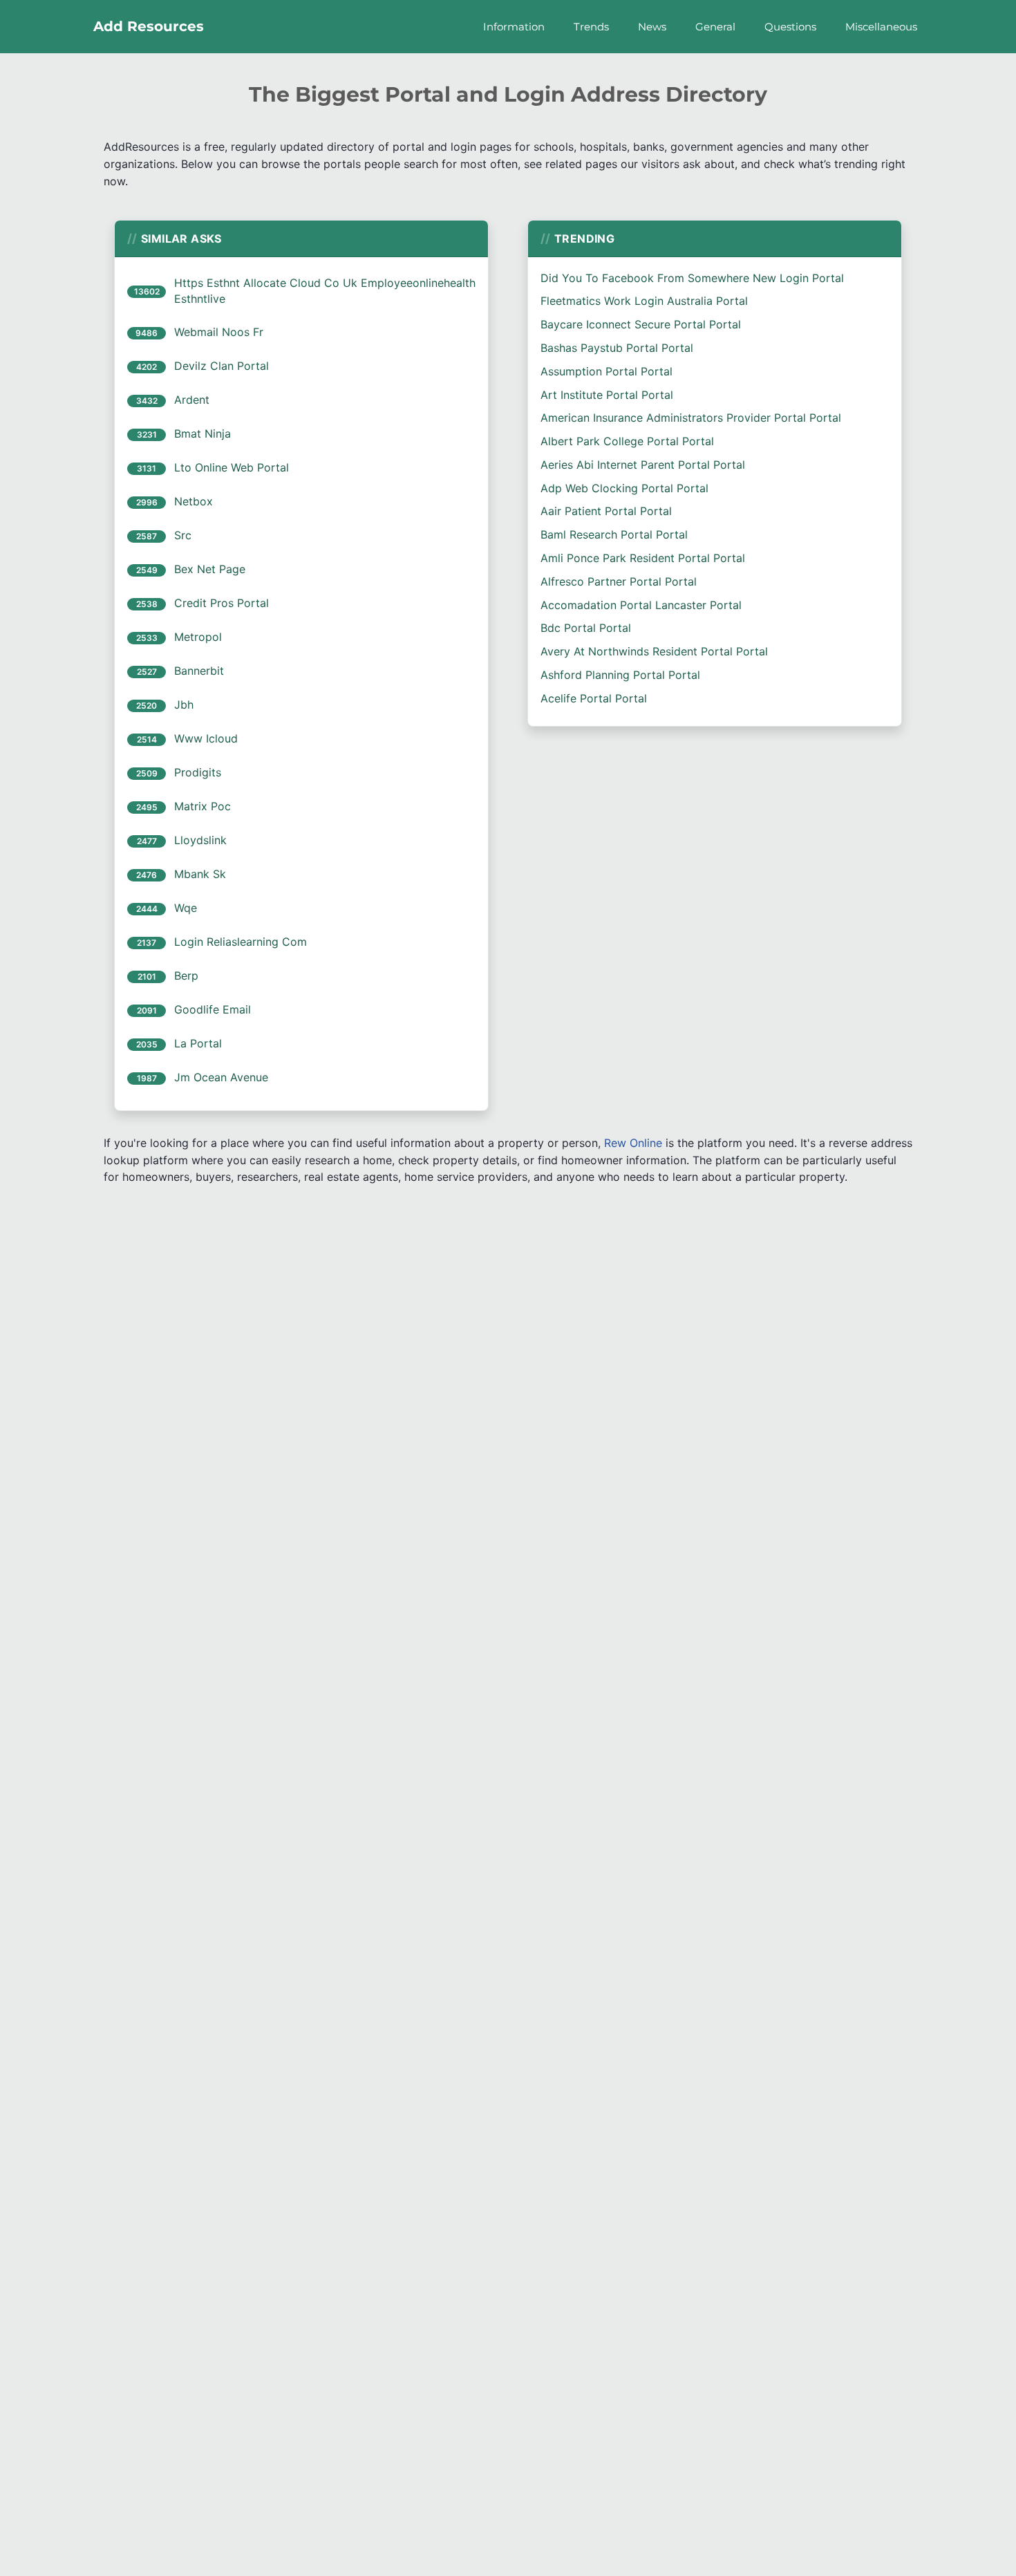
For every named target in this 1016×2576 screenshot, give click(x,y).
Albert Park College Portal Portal (627, 441)
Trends (591, 27)
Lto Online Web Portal (232, 467)
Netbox (194, 501)
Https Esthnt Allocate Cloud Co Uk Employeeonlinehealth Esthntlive (325, 291)
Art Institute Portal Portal (607, 395)
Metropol (198, 637)
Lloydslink (200, 840)
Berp (186, 976)
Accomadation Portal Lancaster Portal (641, 605)
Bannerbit (199, 671)
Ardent (192, 400)
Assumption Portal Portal (606, 371)
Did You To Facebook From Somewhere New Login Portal (692, 278)
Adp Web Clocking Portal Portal (624, 488)
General (715, 27)
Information (514, 27)
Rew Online (633, 1143)
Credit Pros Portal (222, 603)
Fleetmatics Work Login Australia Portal (644, 301)
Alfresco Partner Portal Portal (619, 581)
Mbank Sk (200, 874)
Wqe (186, 908)
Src (183, 535)
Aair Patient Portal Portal (606, 511)
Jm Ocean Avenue (221, 1077)
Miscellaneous (881, 27)
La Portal (198, 1043)
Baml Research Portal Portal (614, 534)
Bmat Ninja (203, 433)
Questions (790, 27)
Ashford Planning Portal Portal (620, 675)
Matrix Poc (203, 806)
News (652, 27)
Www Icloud (206, 738)
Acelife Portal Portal (594, 698)
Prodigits (198, 772)
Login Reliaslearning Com (241, 942)
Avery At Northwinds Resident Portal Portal (654, 651)
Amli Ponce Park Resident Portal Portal (643, 558)
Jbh (184, 704)
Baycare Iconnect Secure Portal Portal (641, 324)
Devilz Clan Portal (222, 366)
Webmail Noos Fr (219, 332)
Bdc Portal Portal (586, 628)
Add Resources (149, 26)
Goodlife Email (213, 1009)
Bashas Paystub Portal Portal (617, 348)
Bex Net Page (210, 569)
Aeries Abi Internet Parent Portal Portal (643, 465)
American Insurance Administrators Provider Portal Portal (691, 418)
